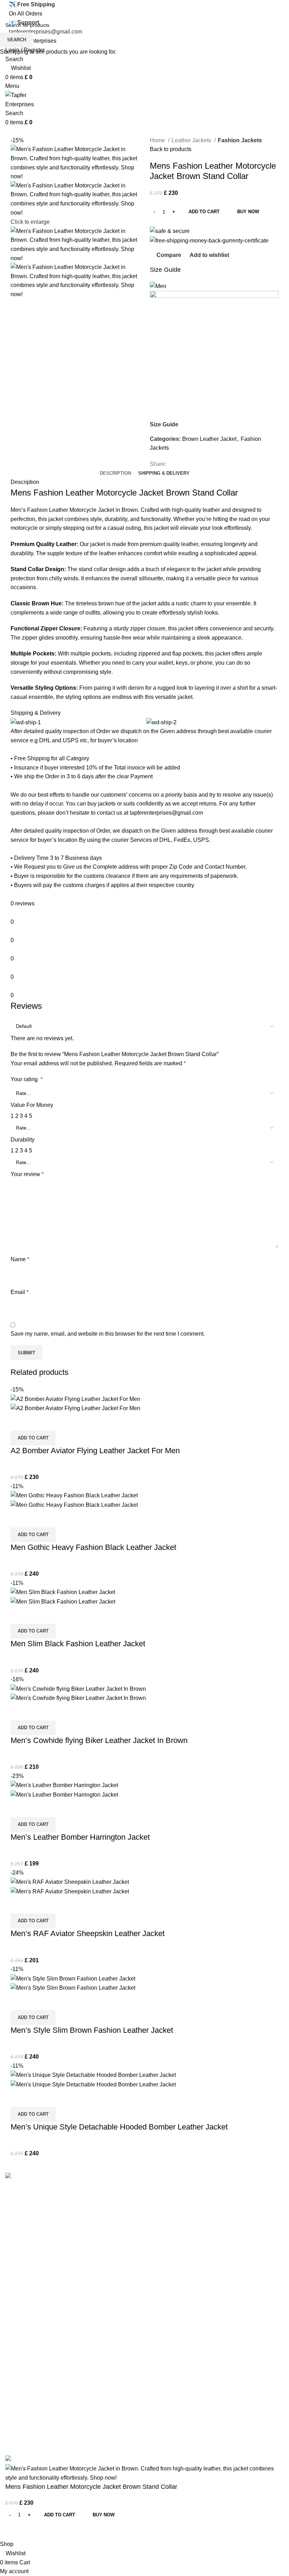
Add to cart (204, 212)
